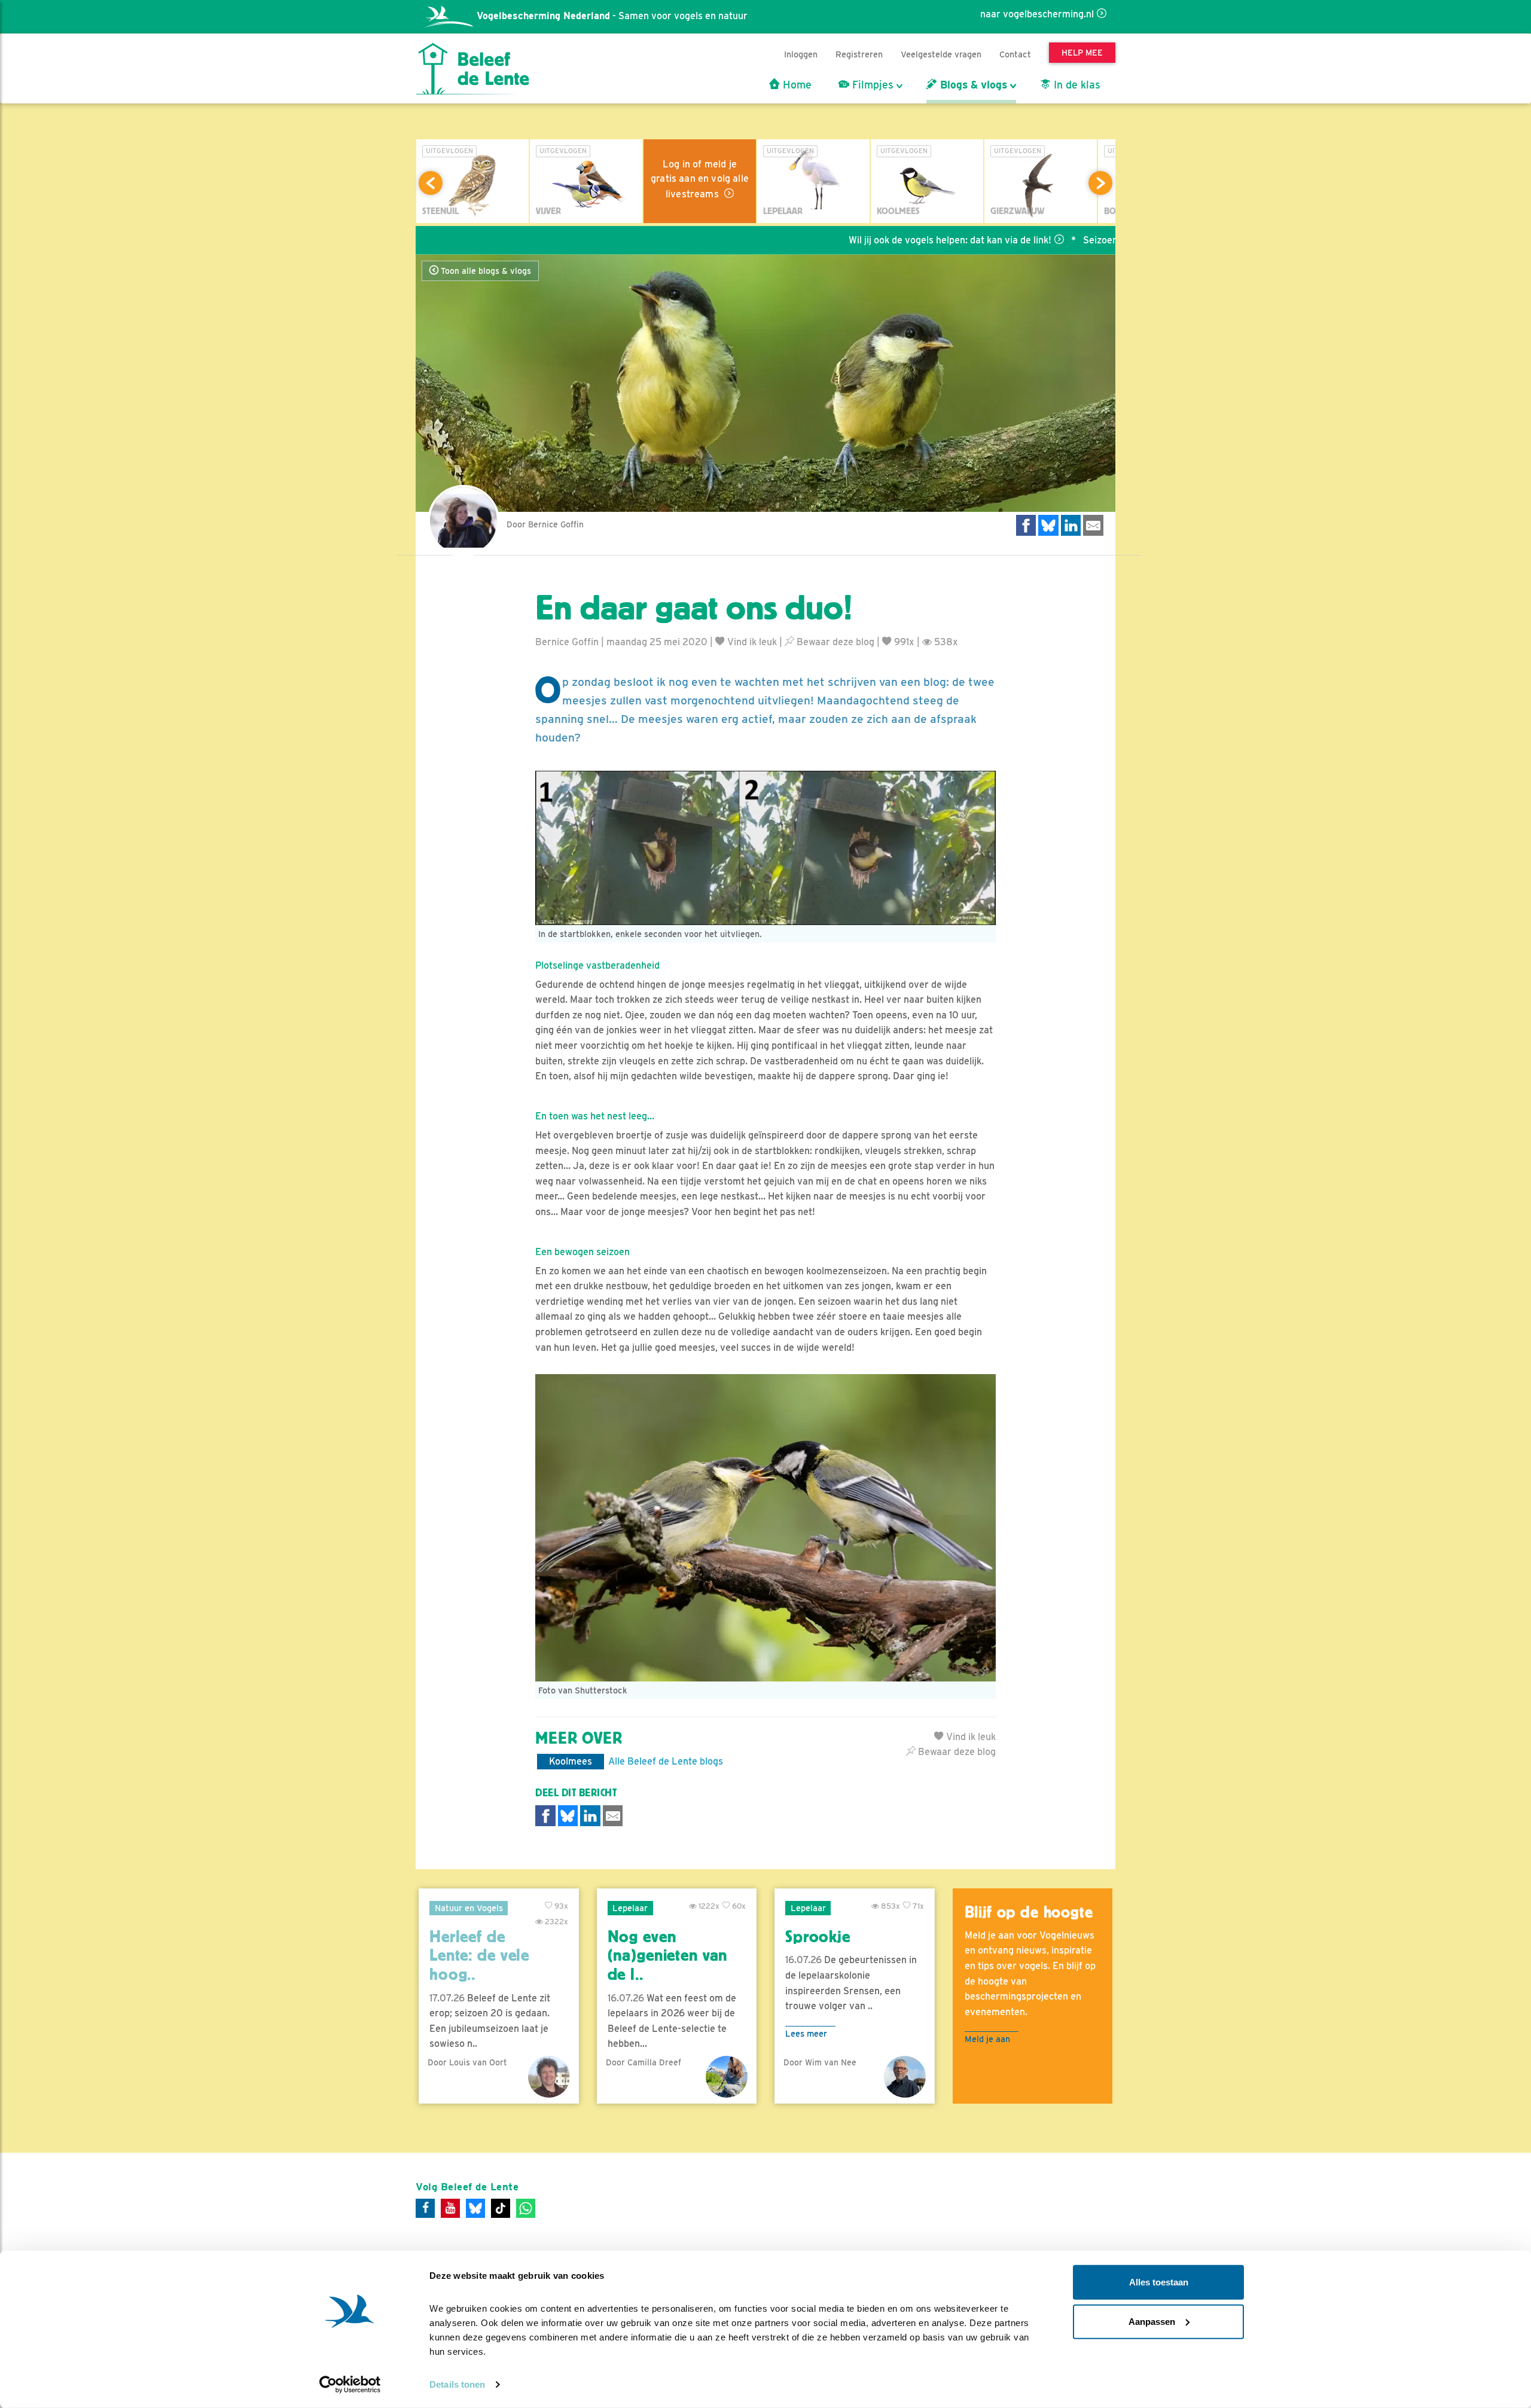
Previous (431, 183)
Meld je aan (987, 2039)
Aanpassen (1152, 2321)
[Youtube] (450, 2208)
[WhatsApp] (526, 2208)
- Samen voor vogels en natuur (612, 16)
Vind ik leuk (751, 642)
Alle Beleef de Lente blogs (666, 1761)
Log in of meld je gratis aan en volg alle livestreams (700, 179)
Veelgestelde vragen (941, 54)
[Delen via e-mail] (1093, 525)
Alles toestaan (1159, 2282)
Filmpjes (871, 85)
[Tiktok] (501, 2208)
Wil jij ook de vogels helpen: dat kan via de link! (857, 240)
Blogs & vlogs (972, 85)
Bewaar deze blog (834, 642)
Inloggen (801, 54)
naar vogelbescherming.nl (1037, 14)
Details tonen (457, 2384)
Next (1100, 183)
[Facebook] (425, 2208)
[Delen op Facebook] (1026, 525)
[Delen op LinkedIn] (1071, 525)
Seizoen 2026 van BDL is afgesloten (1070, 240)
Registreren (859, 54)
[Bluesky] (475, 2208)
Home (796, 85)
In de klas (1076, 85)
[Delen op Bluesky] (1048, 525)
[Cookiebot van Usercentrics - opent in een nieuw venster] (350, 2385)
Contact (1015, 54)
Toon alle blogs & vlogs (485, 271)
